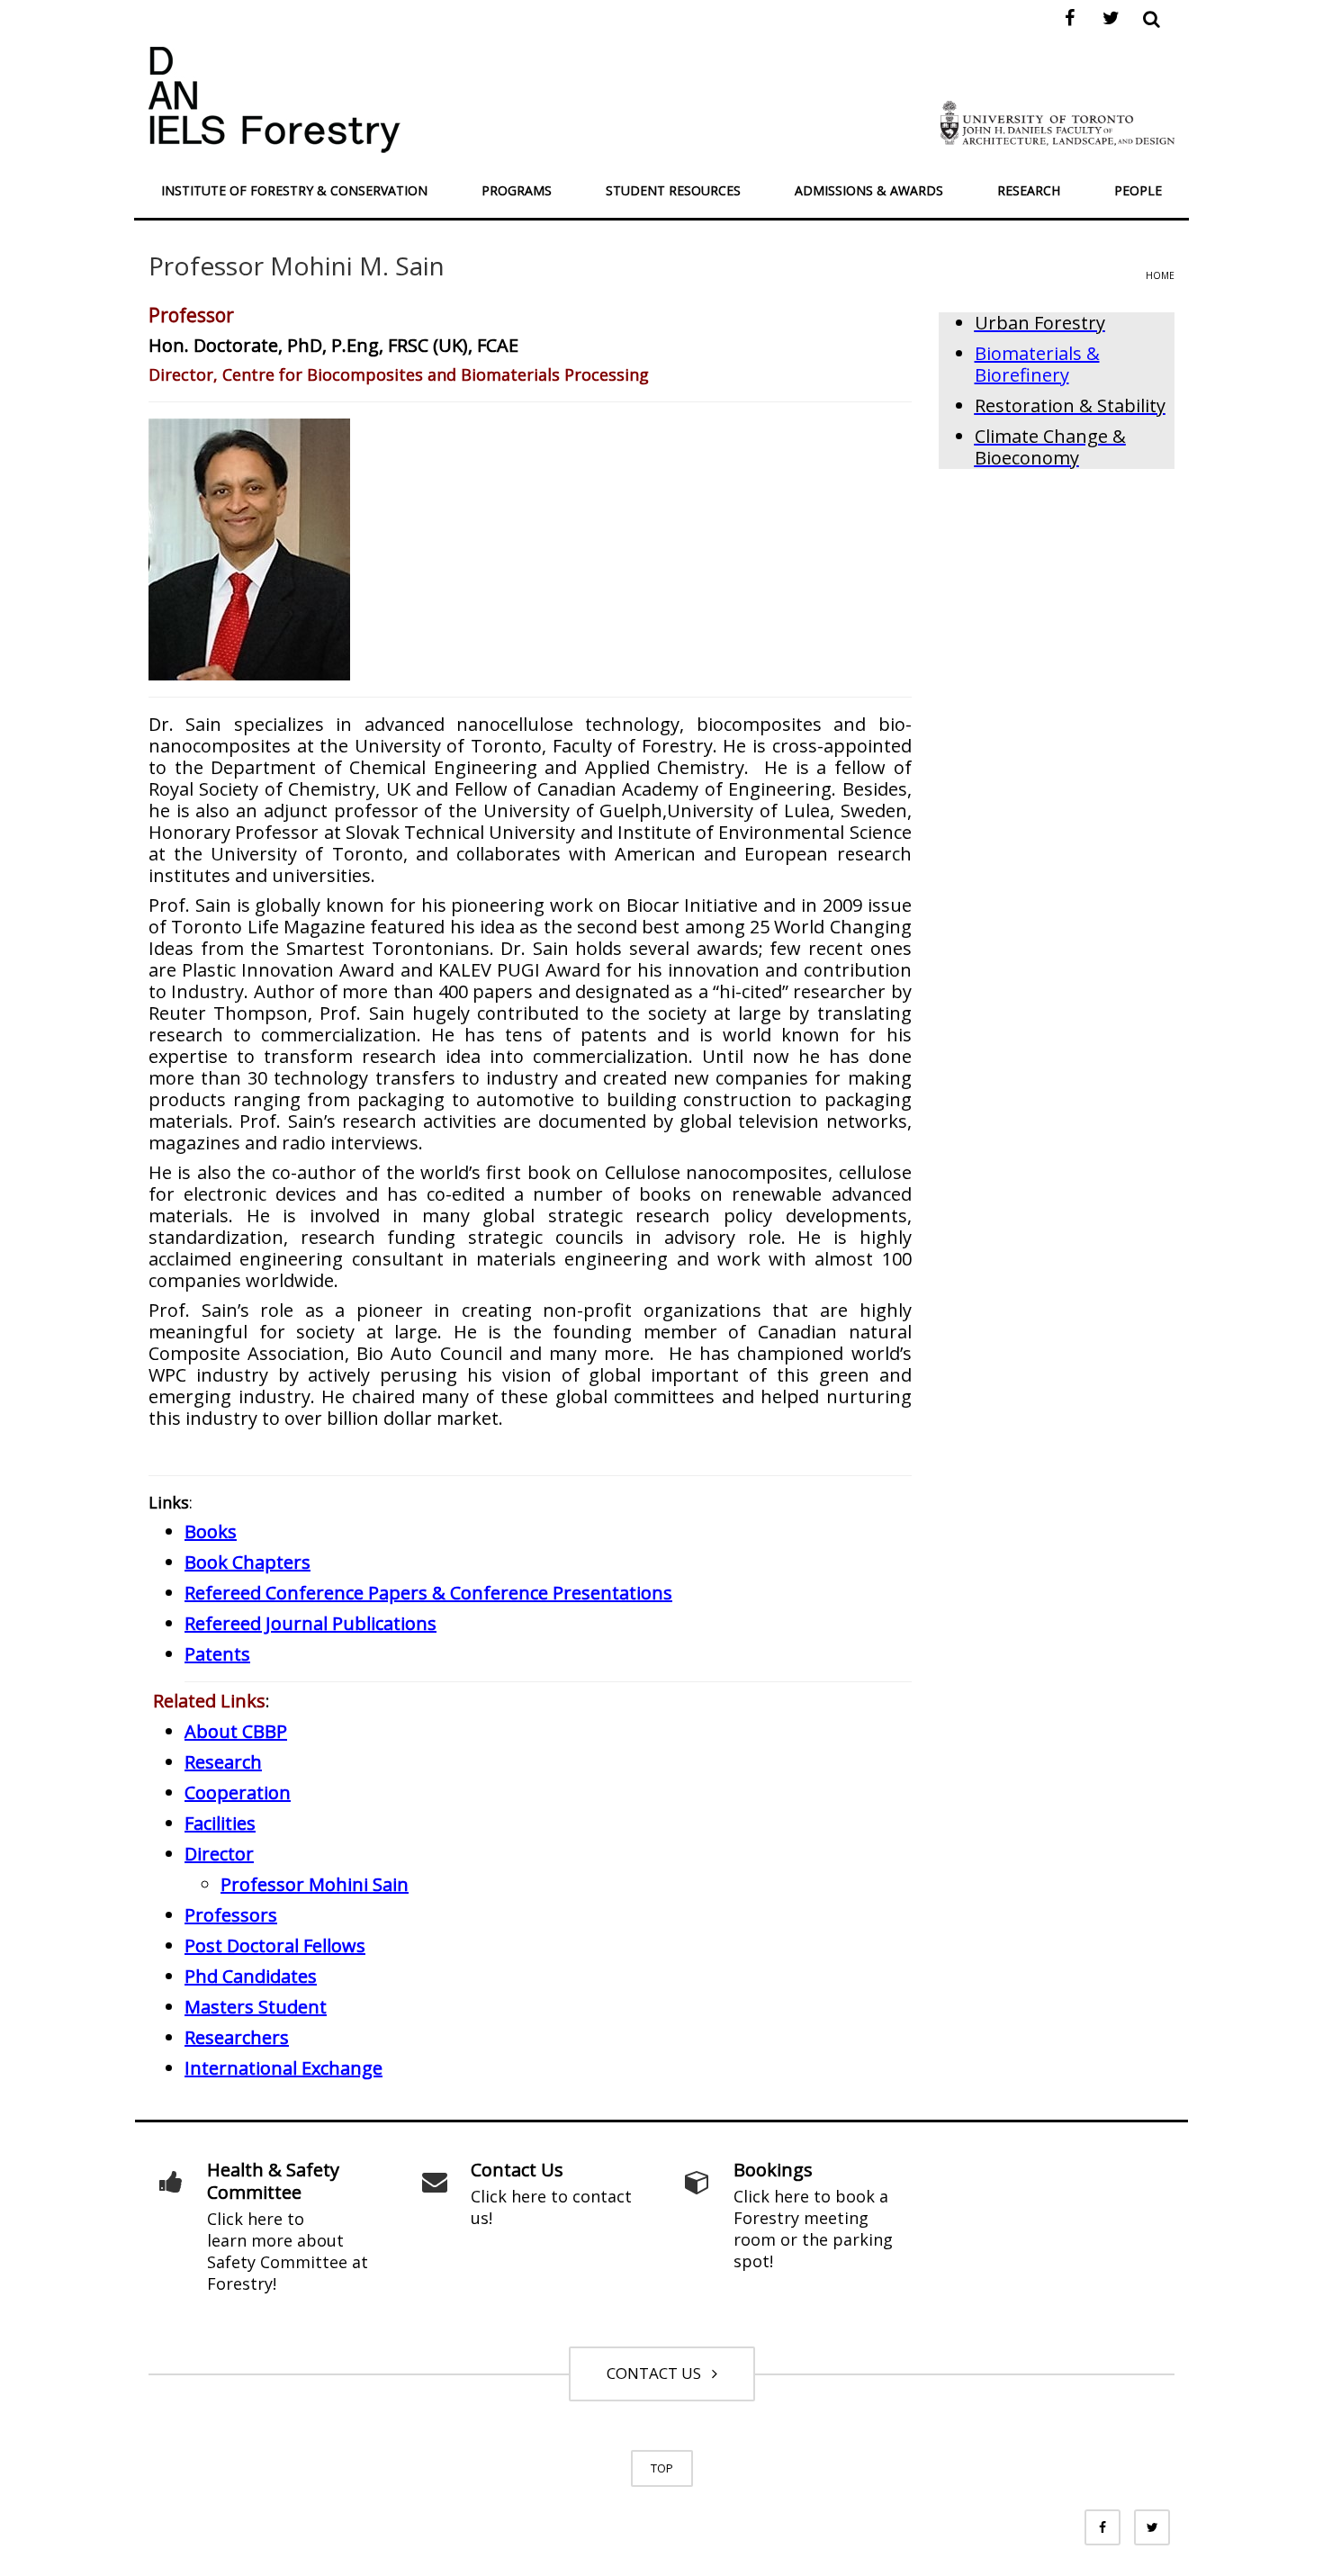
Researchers (237, 2037)
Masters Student (256, 2007)
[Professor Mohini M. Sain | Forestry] (274, 98)
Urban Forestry (1040, 323)
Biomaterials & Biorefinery (1037, 364)
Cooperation (238, 1792)
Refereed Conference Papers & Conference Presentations (428, 1593)
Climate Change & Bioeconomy (1050, 447)
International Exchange (283, 2068)
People (1138, 190)
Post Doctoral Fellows (275, 1946)
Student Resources (673, 190)
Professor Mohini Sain (315, 1884)
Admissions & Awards (869, 190)
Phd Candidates (251, 1976)
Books (211, 1531)
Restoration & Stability (1070, 405)
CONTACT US (657, 2373)
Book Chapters (247, 1562)
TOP (662, 2468)
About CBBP (236, 1731)
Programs (517, 190)
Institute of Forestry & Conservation (294, 190)
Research (1029, 190)
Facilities (220, 1823)
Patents (217, 1654)
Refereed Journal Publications (310, 1623)
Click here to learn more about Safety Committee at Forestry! (288, 2251)
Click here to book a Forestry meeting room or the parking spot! (813, 2229)
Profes (231, 1915)
